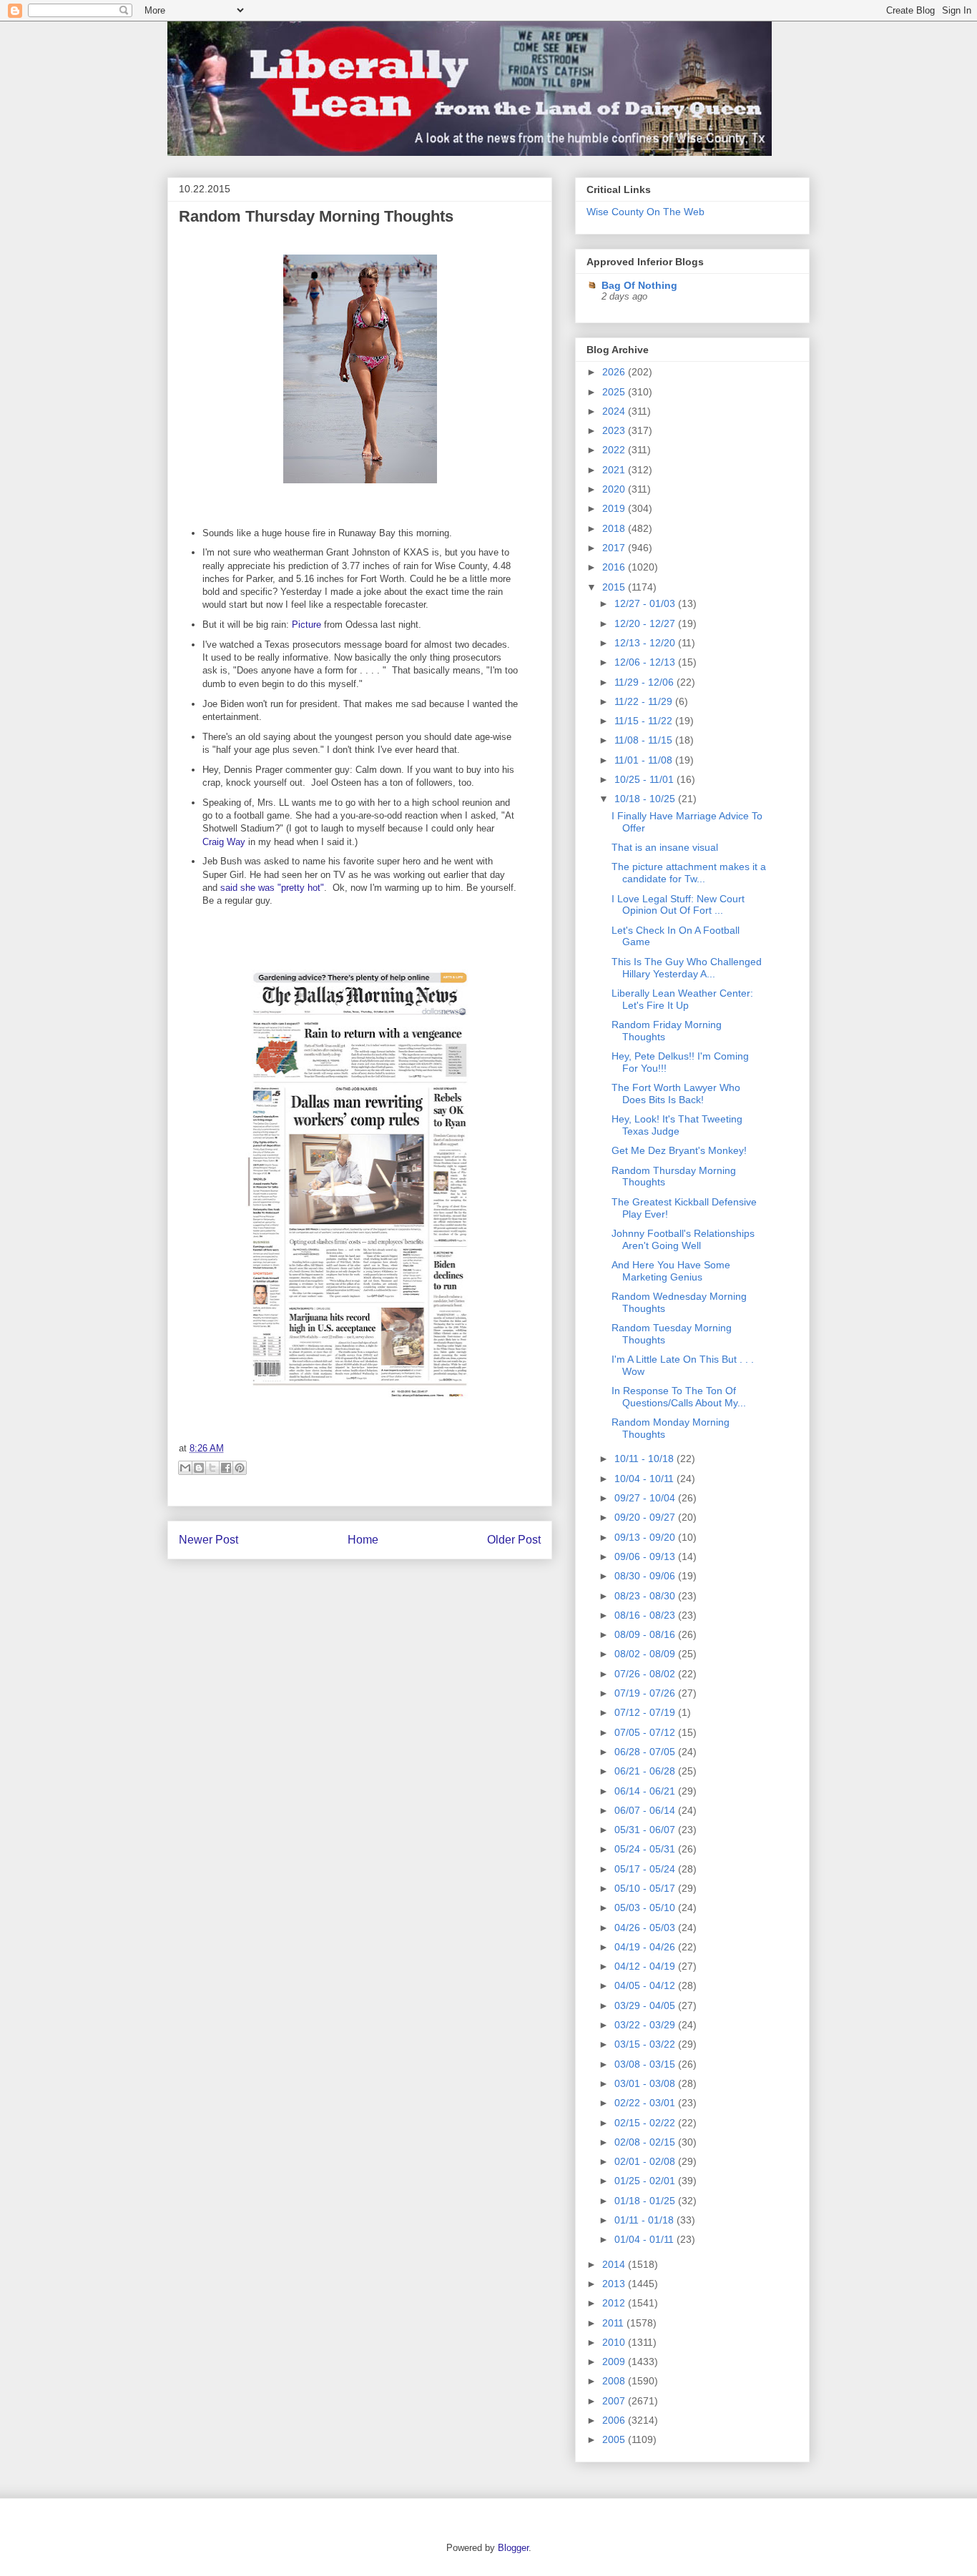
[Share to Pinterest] (240, 1468)
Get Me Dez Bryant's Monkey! (679, 1150)
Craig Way (224, 842)
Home (363, 1540)
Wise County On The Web (645, 212)
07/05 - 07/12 (646, 1732)
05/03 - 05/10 (646, 1908)
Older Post (514, 1540)
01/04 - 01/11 (645, 2239)
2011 (614, 2323)
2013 (615, 2284)
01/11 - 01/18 (645, 2220)
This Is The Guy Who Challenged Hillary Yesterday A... (687, 968)
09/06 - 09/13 (646, 1556)
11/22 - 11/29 (645, 701)
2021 (615, 470)
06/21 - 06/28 (646, 1771)
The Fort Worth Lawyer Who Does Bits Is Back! (676, 1094)
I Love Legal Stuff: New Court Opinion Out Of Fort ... (678, 905)
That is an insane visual (665, 847)
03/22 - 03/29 (646, 2025)
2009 (615, 2362)
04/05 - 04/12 (646, 1985)
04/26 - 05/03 (646, 1928)
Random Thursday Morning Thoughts (316, 216)
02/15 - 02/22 (646, 2123)
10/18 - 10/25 (646, 799)
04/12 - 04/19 (646, 1966)
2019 (615, 508)
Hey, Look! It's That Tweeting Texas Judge (677, 1125)
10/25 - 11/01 (645, 779)
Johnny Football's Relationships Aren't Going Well (683, 1239)
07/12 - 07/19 (646, 1712)
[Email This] (185, 1468)
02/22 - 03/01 (646, 2103)
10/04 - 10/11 (645, 1479)
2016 (615, 567)
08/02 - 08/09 (646, 1654)
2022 (615, 450)
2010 (615, 2342)
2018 (615, 528)
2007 (615, 2401)
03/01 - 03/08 (646, 2083)
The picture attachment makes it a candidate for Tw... (689, 873)
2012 (615, 2303)
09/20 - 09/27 (646, 1517)
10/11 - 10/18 (645, 1459)
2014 (615, 2264)
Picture (306, 625)
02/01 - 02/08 (646, 2161)
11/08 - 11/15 (645, 740)
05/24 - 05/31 (646, 1849)
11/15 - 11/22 (645, 721)
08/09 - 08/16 (646, 1634)
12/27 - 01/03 (646, 603)
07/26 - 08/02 (646, 1674)
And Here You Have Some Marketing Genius (671, 1271)
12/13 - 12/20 (646, 643)
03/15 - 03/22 (646, 2044)
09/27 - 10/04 (646, 1498)
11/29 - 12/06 (645, 682)
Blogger (513, 2548)
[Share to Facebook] (226, 1468)
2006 (615, 2420)
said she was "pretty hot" (272, 888)
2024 (615, 411)
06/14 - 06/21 (646, 1791)
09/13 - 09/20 (646, 1537)
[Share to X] (212, 1468)
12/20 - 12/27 (646, 623)
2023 (615, 430)
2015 (615, 587)
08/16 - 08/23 (646, 1615)
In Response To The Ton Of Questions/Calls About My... (679, 1397)
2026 (615, 372)
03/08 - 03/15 (646, 2064)
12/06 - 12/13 (646, 662)
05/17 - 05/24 (646, 1869)
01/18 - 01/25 (646, 2201)
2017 (615, 548)
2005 (615, 2439)
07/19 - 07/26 (646, 1693)
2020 (615, 489)
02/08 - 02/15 (646, 2142)
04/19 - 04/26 (646, 1947)
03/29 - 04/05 (646, 2005)
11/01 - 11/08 (645, 760)
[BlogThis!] (199, 1468)
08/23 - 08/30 (646, 1596)
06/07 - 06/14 (646, 1810)
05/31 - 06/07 (646, 1830)
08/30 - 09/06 (646, 1576)
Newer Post (208, 1540)
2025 (615, 392)
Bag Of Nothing (639, 285)
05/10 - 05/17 (646, 1888)
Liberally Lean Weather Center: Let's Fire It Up (682, 999)
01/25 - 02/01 (646, 2181)
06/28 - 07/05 (646, 1752)
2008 (615, 2381)
